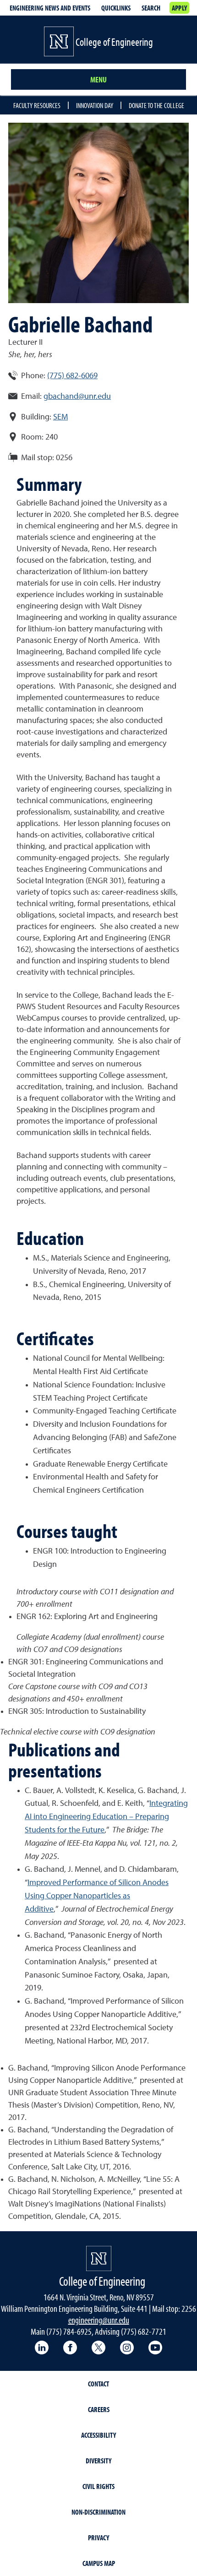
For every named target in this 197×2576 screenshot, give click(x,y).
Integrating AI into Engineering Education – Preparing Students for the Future (106, 1817)
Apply (179, 8)
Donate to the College (156, 105)
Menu (98, 79)
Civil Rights (98, 2486)
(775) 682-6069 (72, 376)
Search (151, 8)
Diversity (98, 2461)
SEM (60, 417)
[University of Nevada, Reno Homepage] (99, 2258)
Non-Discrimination (98, 2512)
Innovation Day (95, 105)
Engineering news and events (50, 8)
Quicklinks (116, 8)
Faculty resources (37, 105)
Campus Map (99, 2563)
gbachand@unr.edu (77, 397)
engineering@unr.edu (99, 2320)
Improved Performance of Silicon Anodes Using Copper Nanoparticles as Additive (97, 1896)
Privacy (98, 2538)
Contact (98, 2384)
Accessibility (98, 2435)
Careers (99, 2409)
